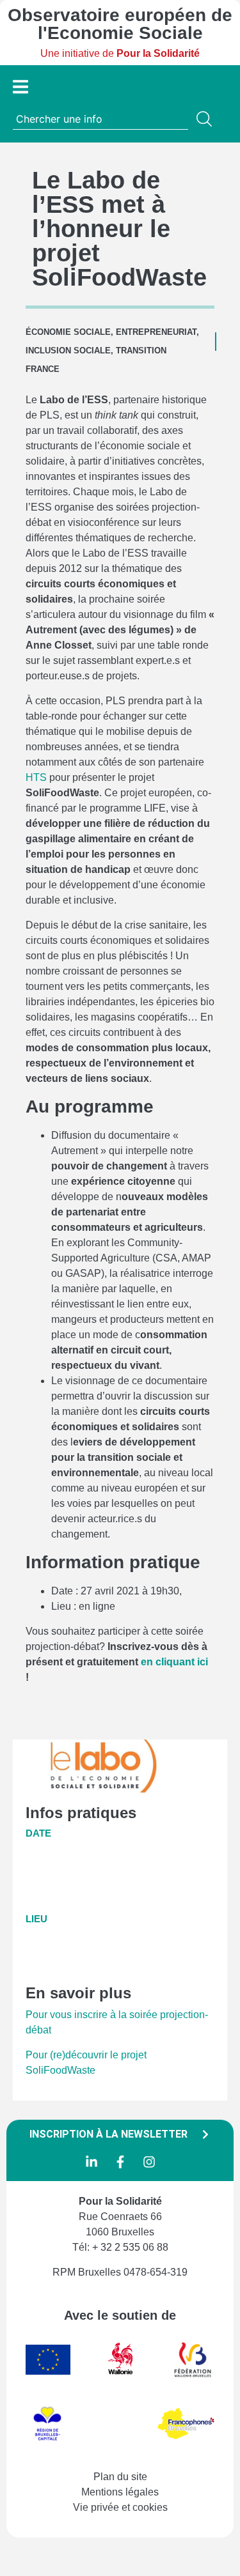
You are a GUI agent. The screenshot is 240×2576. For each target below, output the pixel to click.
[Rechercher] (207, 119)
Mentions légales (120, 2492)
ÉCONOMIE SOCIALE (68, 332)
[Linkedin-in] (92, 2162)
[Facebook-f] (120, 2162)
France (43, 369)
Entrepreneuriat (156, 332)
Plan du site (120, 2477)
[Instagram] (149, 2162)
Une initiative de (120, 53)
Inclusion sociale (68, 351)
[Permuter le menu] (20, 87)
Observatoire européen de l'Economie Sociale (120, 24)
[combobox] (100, 119)
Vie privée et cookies (120, 2507)
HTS (36, 777)
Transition (141, 351)
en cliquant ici (174, 1662)
